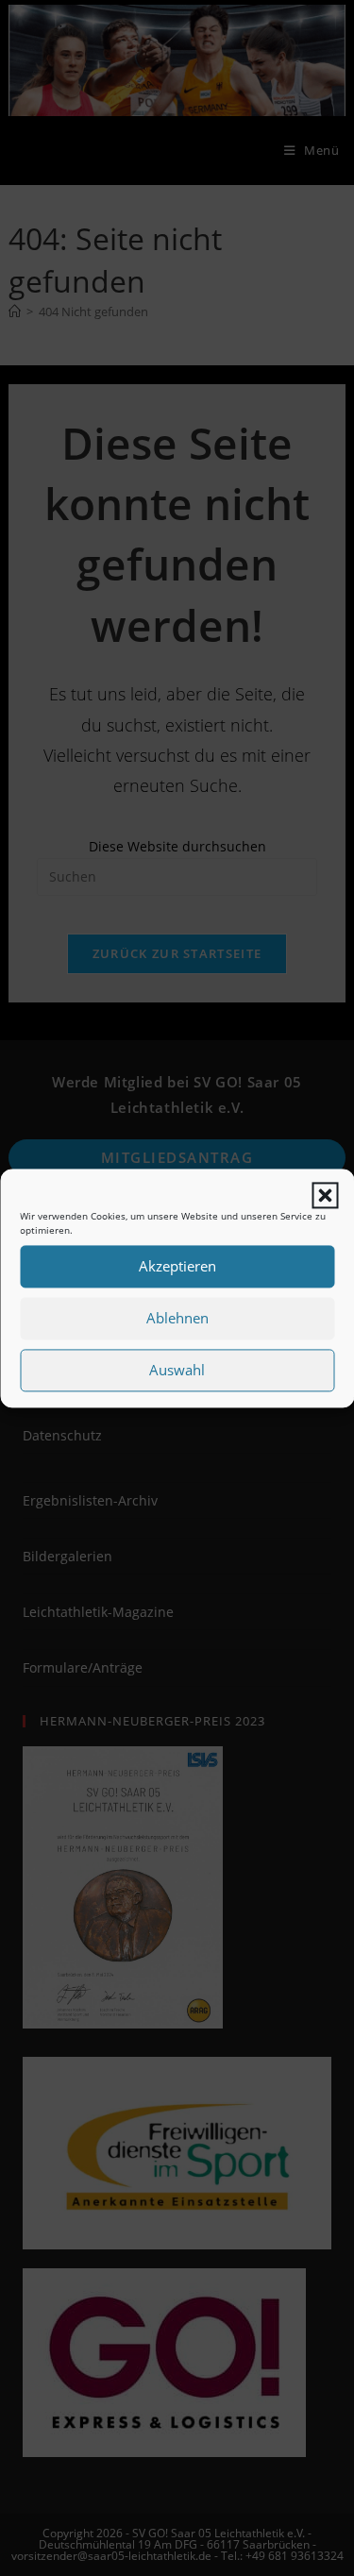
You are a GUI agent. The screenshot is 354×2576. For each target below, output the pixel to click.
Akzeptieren (177, 1267)
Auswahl (177, 1371)
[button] (325, 1196)
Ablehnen (177, 1319)
